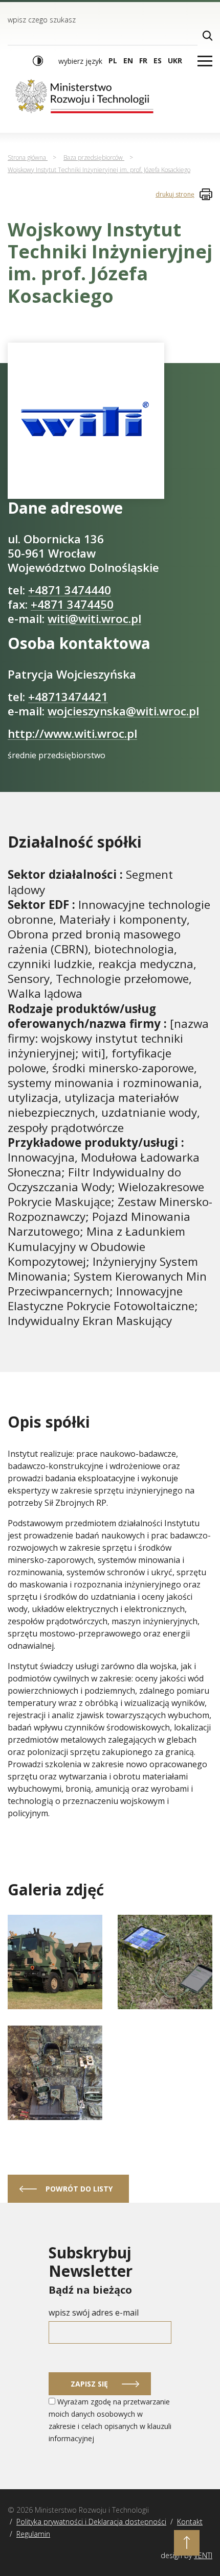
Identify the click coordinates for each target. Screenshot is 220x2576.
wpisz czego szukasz (42, 20)
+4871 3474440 (70, 590)
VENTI (203, 2555)
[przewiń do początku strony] (187, 2543)
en (128, 61)
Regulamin (33, 2534)
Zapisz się (89, 2384)
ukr (175, 61)
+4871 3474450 (72, 604)
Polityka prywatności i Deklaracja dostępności (91, 2522)
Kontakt (190, 2522)
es (158, 61)
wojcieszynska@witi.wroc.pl (123, 711)
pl (113, 61)
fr (143, 61)
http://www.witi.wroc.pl (72, 733)
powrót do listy (79, 2189)
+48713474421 (68, 697)
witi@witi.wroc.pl (94, 619)
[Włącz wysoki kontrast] (38, 61)
